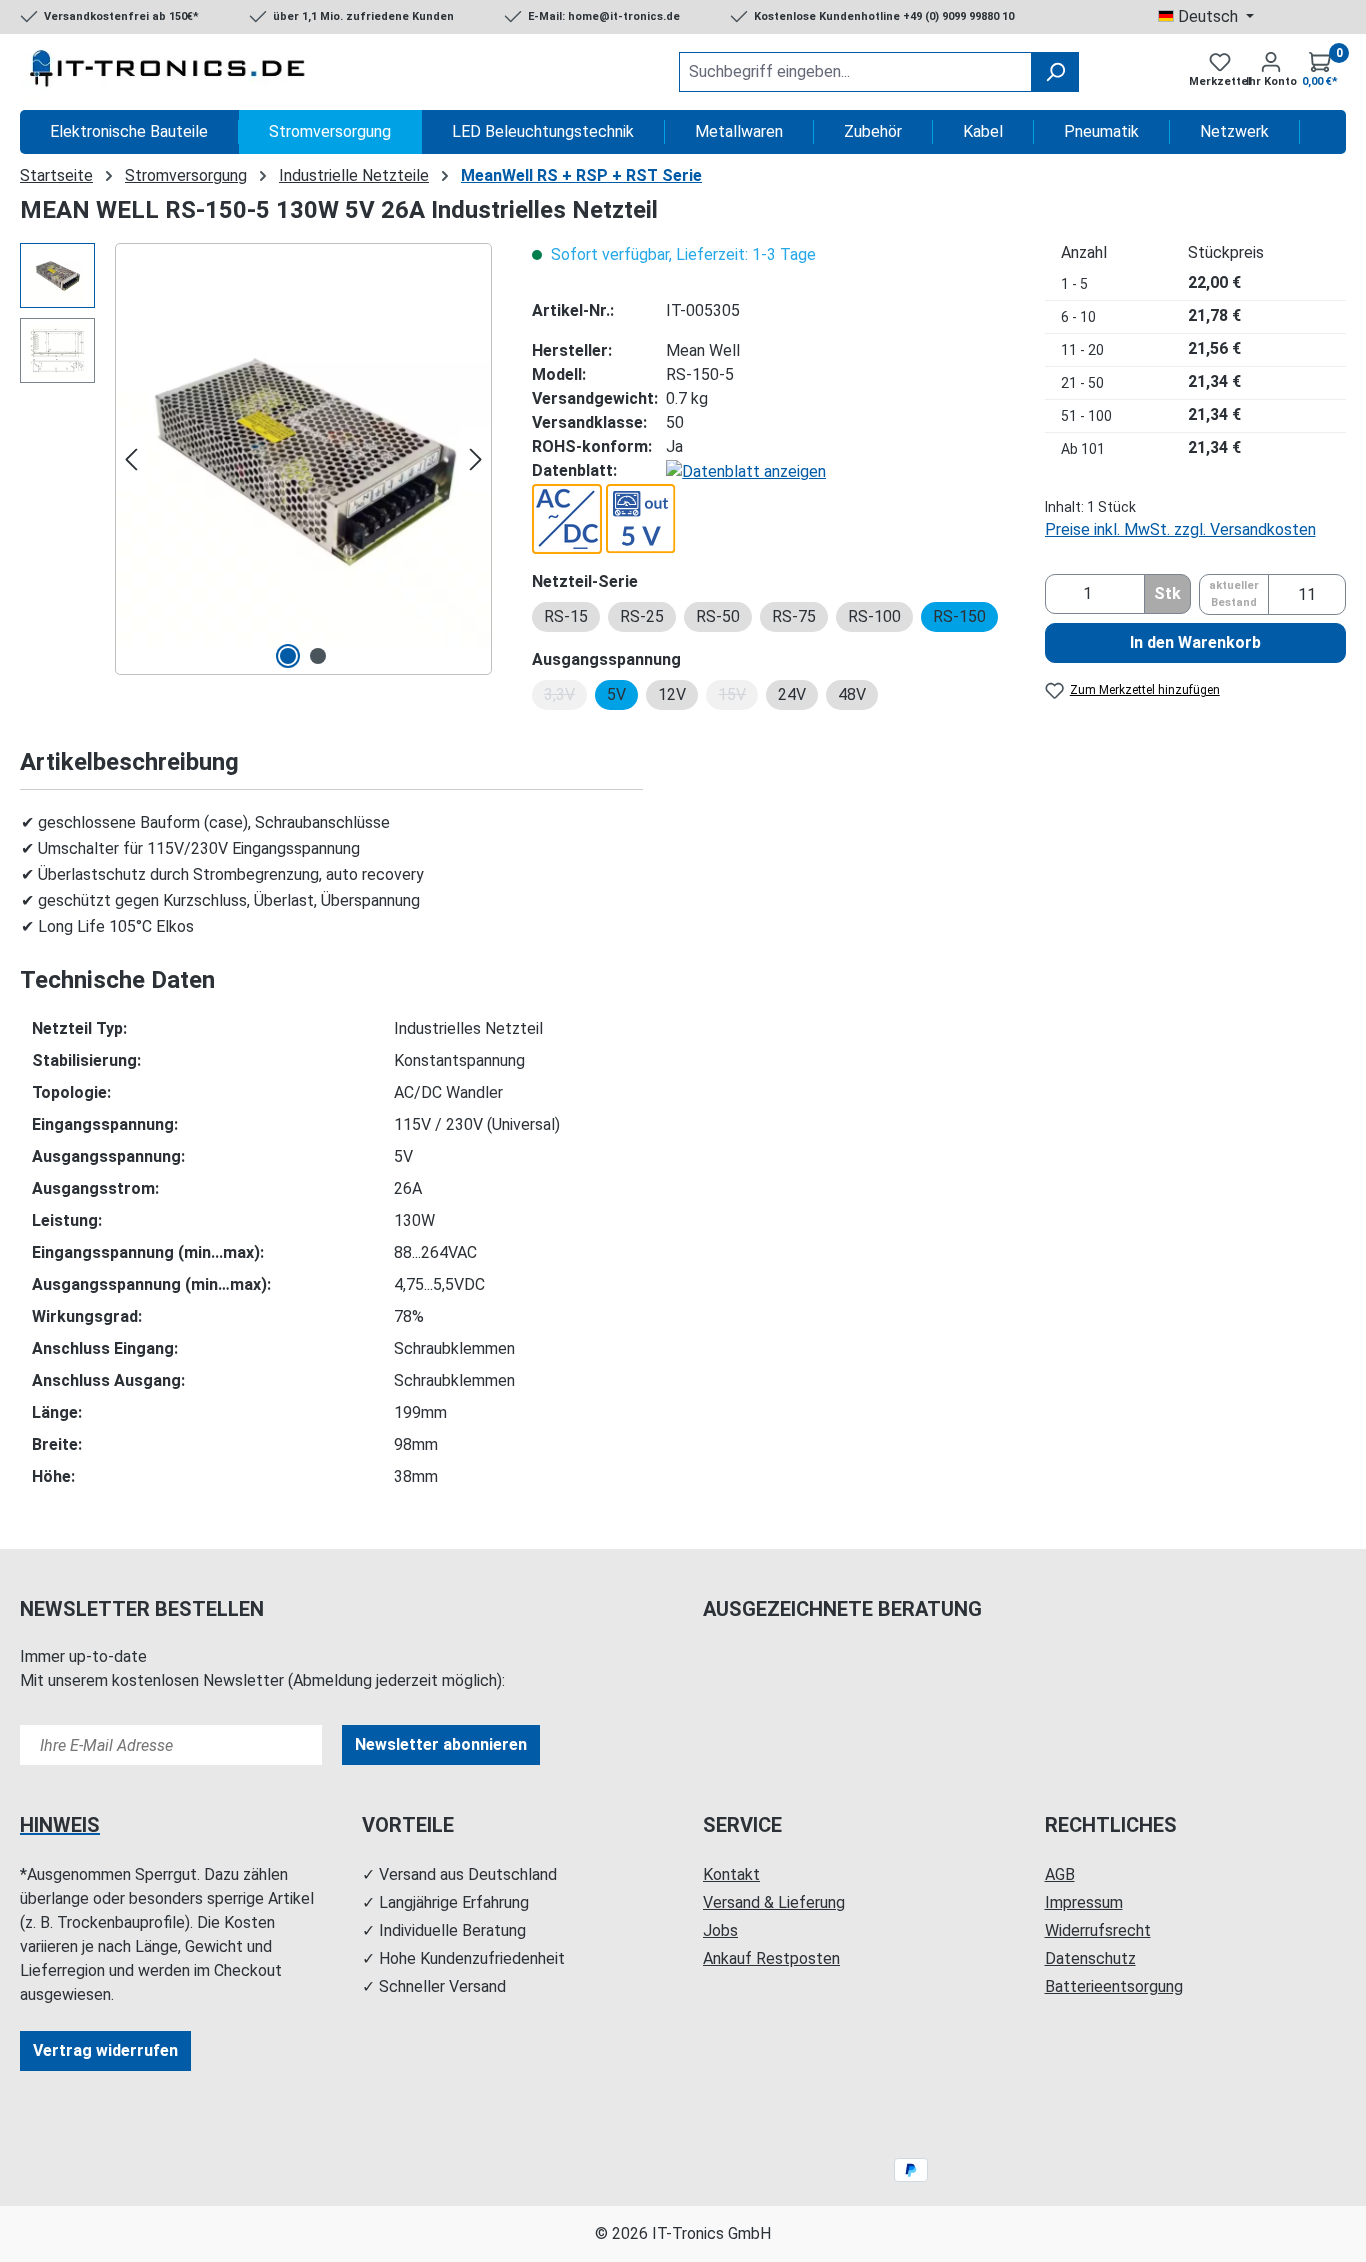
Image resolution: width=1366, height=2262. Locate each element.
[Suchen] (1055, 72)
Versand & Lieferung (774, 1902)
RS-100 (874, 616)
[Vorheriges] (131, 459)
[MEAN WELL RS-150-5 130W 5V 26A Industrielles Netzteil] (303, 459)
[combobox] (855, 72)
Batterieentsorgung (1114, 1986)
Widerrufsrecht (1098, 1930)
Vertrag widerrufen (105, 2050)
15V (738, 697)
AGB (1060, 1874)
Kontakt (731, 1874)
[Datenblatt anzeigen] (746, 470)
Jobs (720, 1930)
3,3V (565, 697)
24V (792, 694)
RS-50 (718, 616)
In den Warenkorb (1195, 642)
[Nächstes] (476, 459)
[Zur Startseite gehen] (170, 72)
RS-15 (566, 616)
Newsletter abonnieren (441, 1744)
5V (616, 694)
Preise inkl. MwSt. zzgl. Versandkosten (1180, 529)
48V (852, 694)
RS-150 (959, 616)
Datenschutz (1090, 1958)
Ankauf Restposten (771, 1958)
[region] (256, 459)
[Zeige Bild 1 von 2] (288, 656)
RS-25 (642, 616)
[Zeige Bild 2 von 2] (318, 656)
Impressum (1084, 1902)
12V (672, 694)
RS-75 (794, 616)
